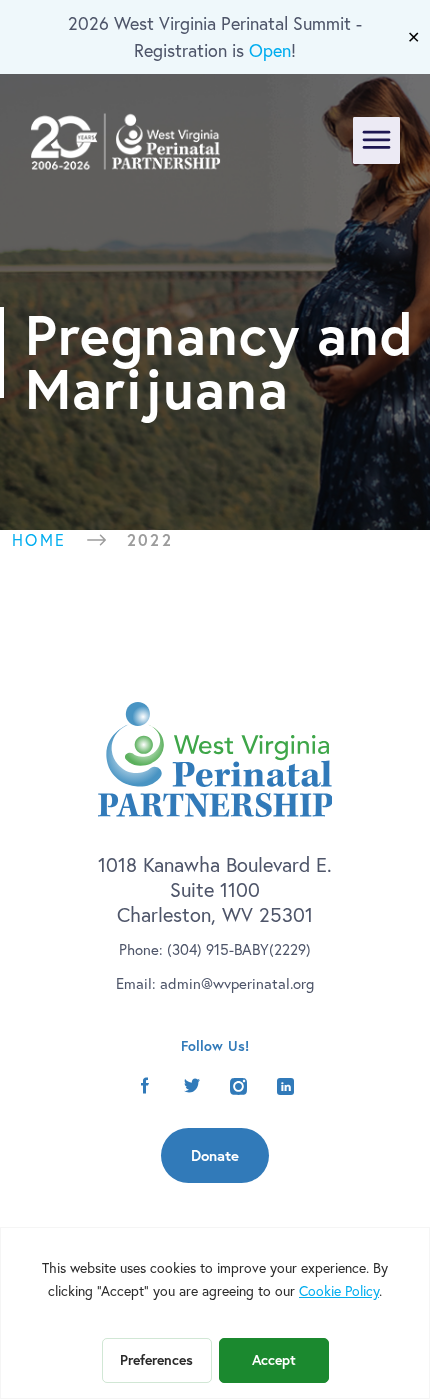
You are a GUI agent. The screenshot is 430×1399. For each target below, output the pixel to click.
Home (39, 540)
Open (270, 50)
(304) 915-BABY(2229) (239, 949)
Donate (215, 1155)
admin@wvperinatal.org (237, 983)
